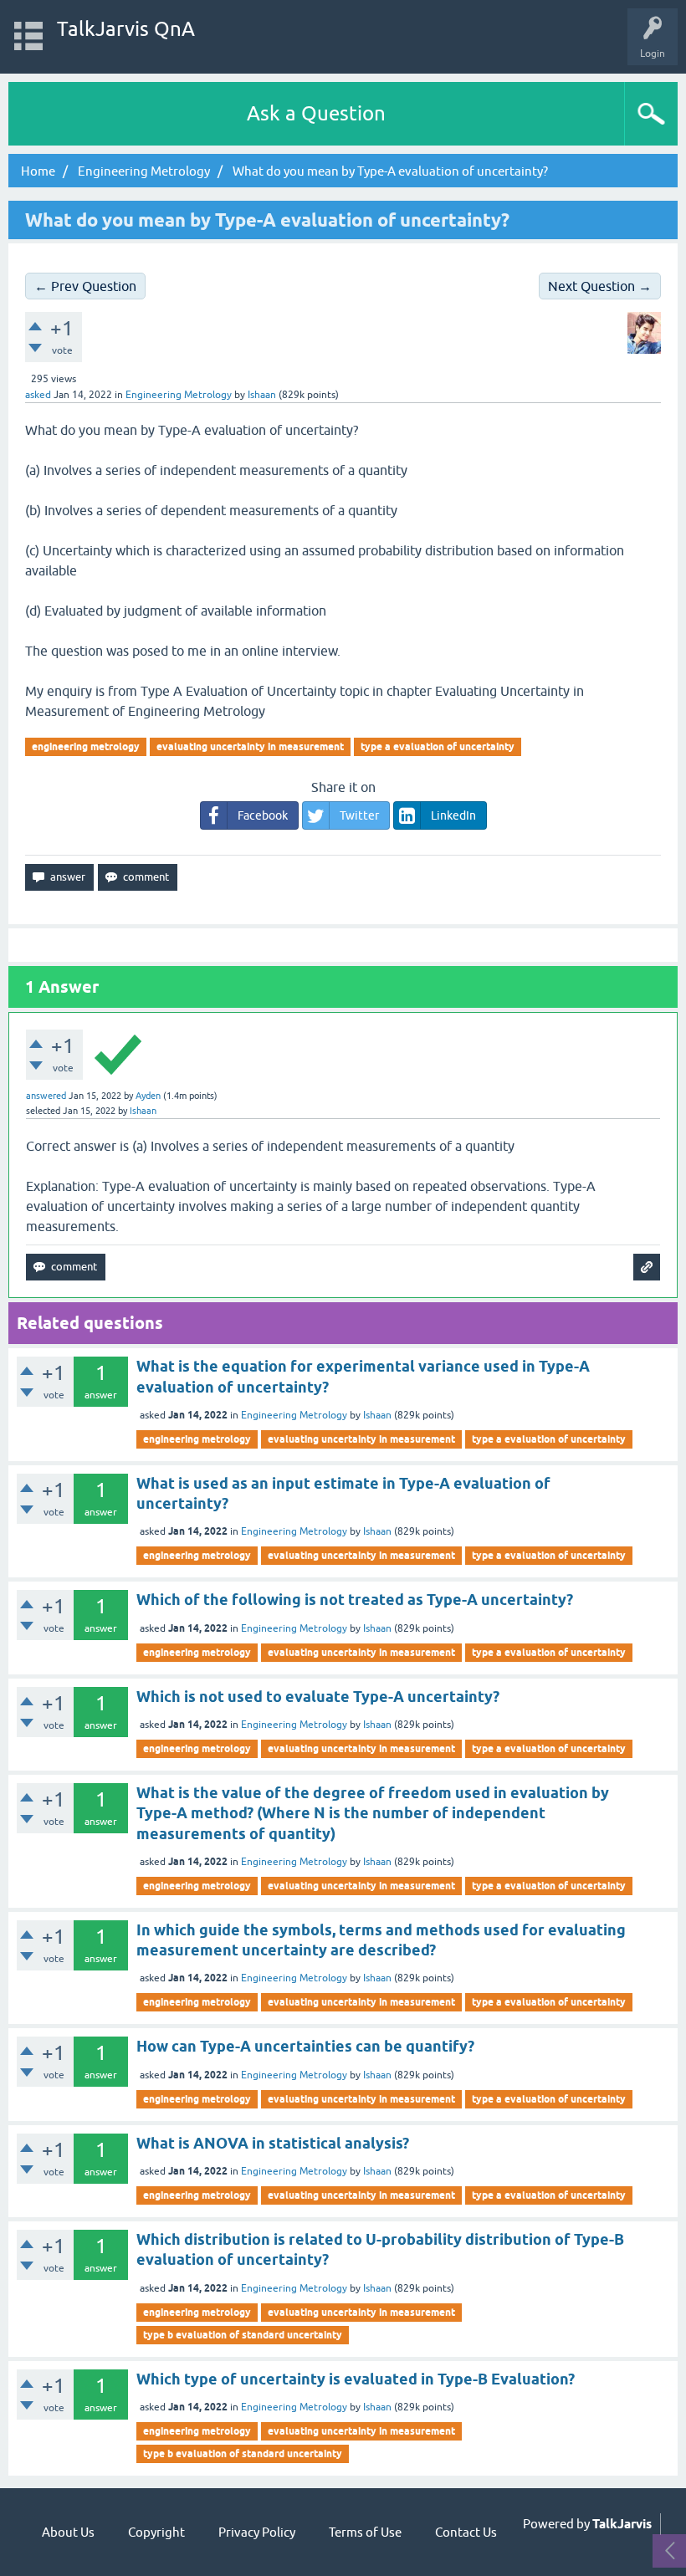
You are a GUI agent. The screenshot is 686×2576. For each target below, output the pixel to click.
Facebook (263, 815)
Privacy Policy (257, 2532)
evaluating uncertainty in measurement (250, 746)
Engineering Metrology (179, 395)
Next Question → (600, 286)
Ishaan (377, 1415)
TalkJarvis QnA (126, 29)
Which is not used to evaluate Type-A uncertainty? (318, 1697)
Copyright (156, 2532)
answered (46, 1096)
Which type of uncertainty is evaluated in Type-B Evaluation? (356, 2379)
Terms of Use (365, 2532)
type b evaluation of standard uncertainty (243, 2335)
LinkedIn (453, 815)
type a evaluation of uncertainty (438, 746)
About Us (68, 2532)
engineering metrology (86, 746)
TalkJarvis (622, 2524)
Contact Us (466, 2532)
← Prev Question (85, 286)
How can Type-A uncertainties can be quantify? (305, 2046)
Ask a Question (316, 113)
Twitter (359, 815)
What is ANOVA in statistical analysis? (273, 2143)
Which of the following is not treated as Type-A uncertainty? (355, 1600)
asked (38, 395)
